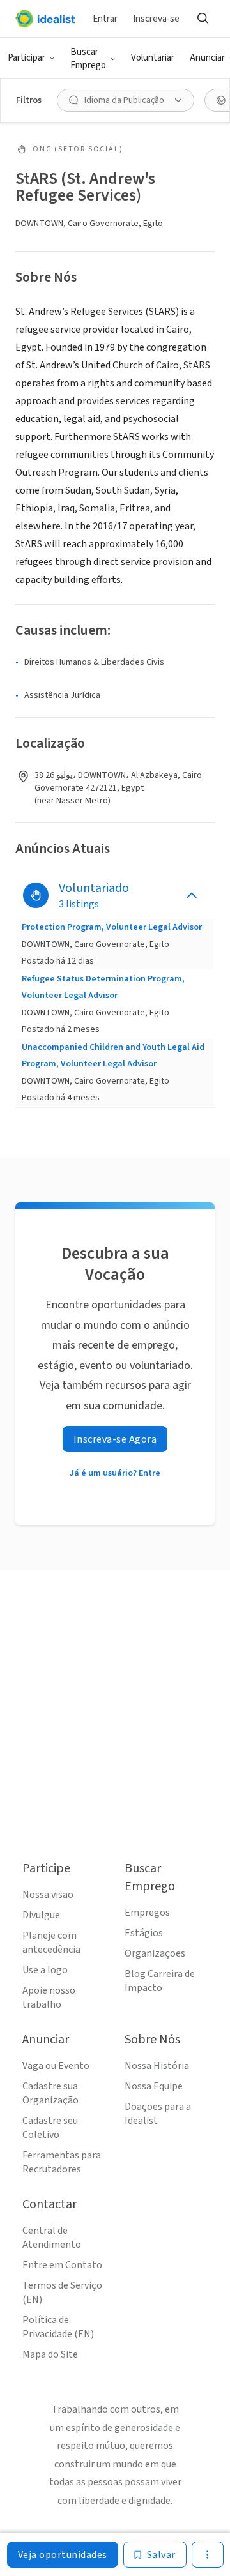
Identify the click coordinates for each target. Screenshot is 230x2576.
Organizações (155, 1953)
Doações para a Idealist (158, 2114)
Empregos (147, 1913)
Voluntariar (153, 58)
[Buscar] (203, 19)
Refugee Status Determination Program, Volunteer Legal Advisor (103, 987)
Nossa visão (48, 1895)
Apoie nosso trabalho (49, 1997)
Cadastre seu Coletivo (50, 2128)
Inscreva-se (156, 19)
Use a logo (45, 1970)
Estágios (144, 1933)
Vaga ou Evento (56, 2066)
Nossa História (157, 2066)
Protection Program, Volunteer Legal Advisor (112, 927)
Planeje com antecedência (51, 1943)
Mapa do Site (50, 2354)
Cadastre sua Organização (50, 2093)
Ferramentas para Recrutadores (62, 2162)
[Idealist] (45, 19)
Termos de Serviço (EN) (62, 2292)
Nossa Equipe (154, 2086)
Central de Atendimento (52, 2238)
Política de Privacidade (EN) (58, 2327)
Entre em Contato (62, 2265)
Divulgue (41, 1915)
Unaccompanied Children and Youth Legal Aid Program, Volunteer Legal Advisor (113, 1056)
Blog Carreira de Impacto (160, 1981)
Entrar (105, 19)
